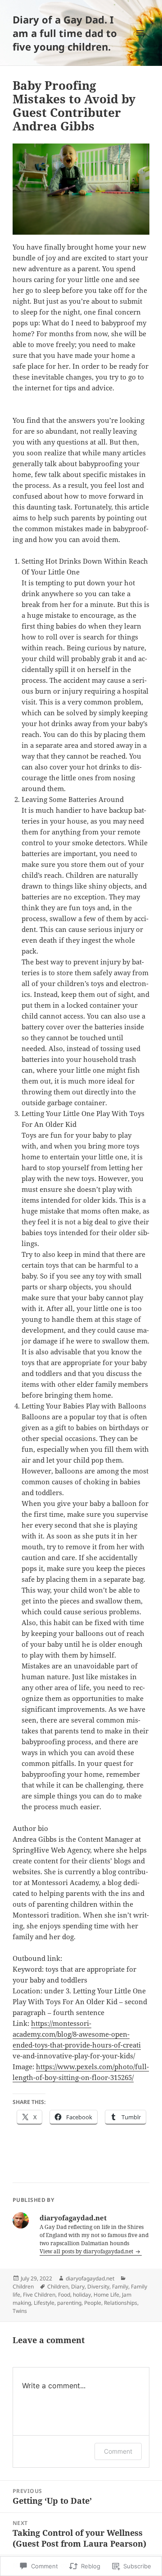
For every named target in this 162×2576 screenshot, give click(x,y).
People (93, 2303)
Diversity (98, 2286)
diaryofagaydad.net (90, 2278)
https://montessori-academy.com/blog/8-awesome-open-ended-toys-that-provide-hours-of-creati (77, 2034)
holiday (82, 2295)
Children (23, 2286)
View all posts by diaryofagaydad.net (87, 2251)
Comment (118, 2451)
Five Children (39, 2295)
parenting (69, 2303)
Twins (20, 2311)
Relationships (121, 2303)
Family (120, 2286)
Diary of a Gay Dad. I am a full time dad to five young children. (65, 33)
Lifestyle (44, 2303)
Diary (78, 2286)
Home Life (106, 2295)
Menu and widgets (140, 42)
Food (64, 2295)
